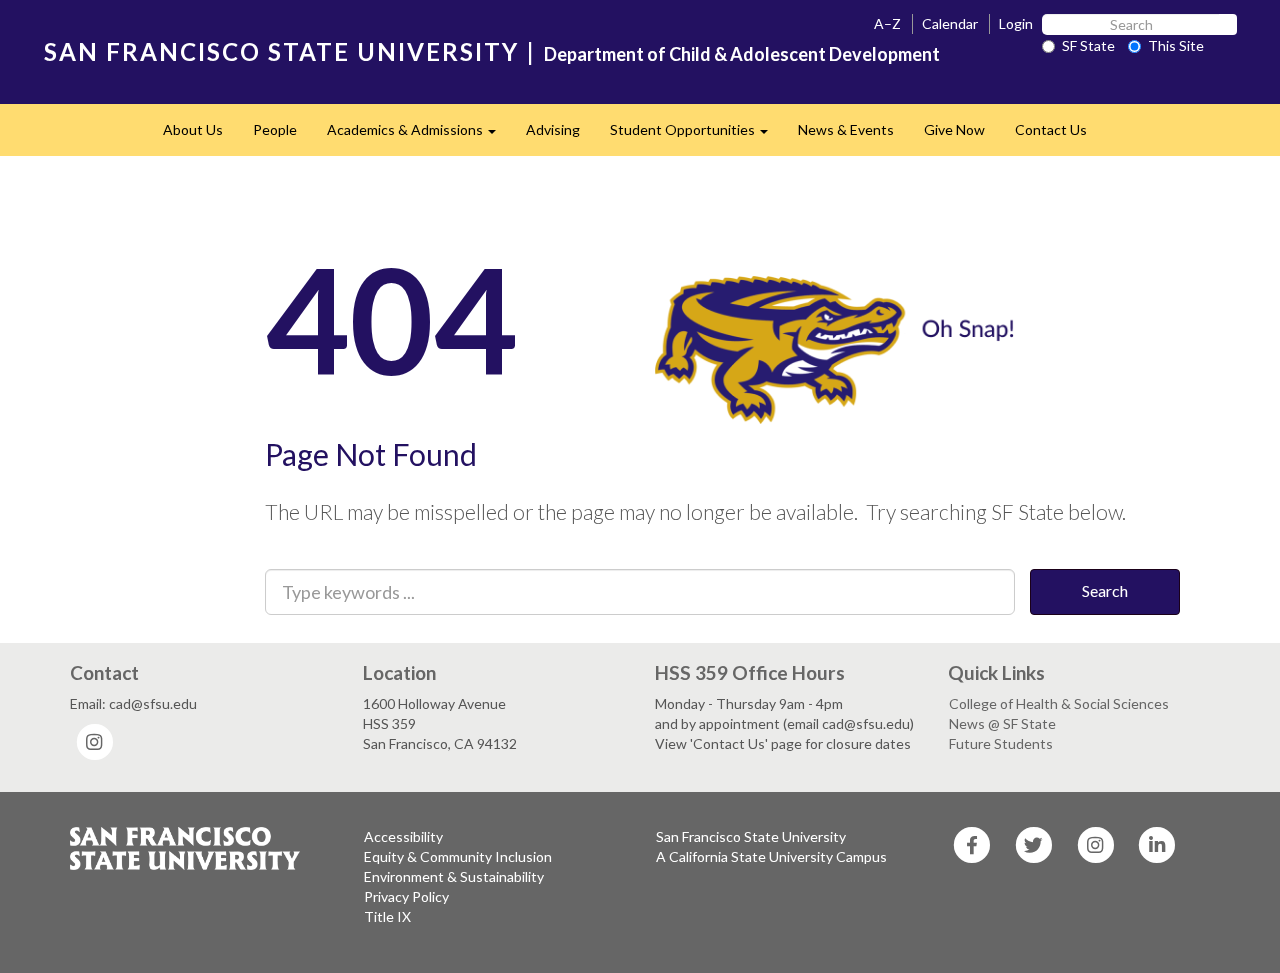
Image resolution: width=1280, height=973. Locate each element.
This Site (1176, 45)
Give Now (954, 129)
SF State (1088, 45)
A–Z (887, 23)
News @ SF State (1002, 723)
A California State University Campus (771, 856)
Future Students (1001, 743)
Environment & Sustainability (454, 876)
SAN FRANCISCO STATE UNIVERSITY (281, 51)
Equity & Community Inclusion (458, 856)
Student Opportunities (696, 135)
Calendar (950, 23)
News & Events (846, 129)
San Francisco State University (751, 836)
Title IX (387, 916)
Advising (553, 129)
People (275, 129)
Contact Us (1051, 129)
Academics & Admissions (419, 135)
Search (1105, 590)
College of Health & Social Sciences (1059, 703)
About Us (193, 129)
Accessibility (403, 836)
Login (1016, 23)
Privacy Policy (406, 896)
